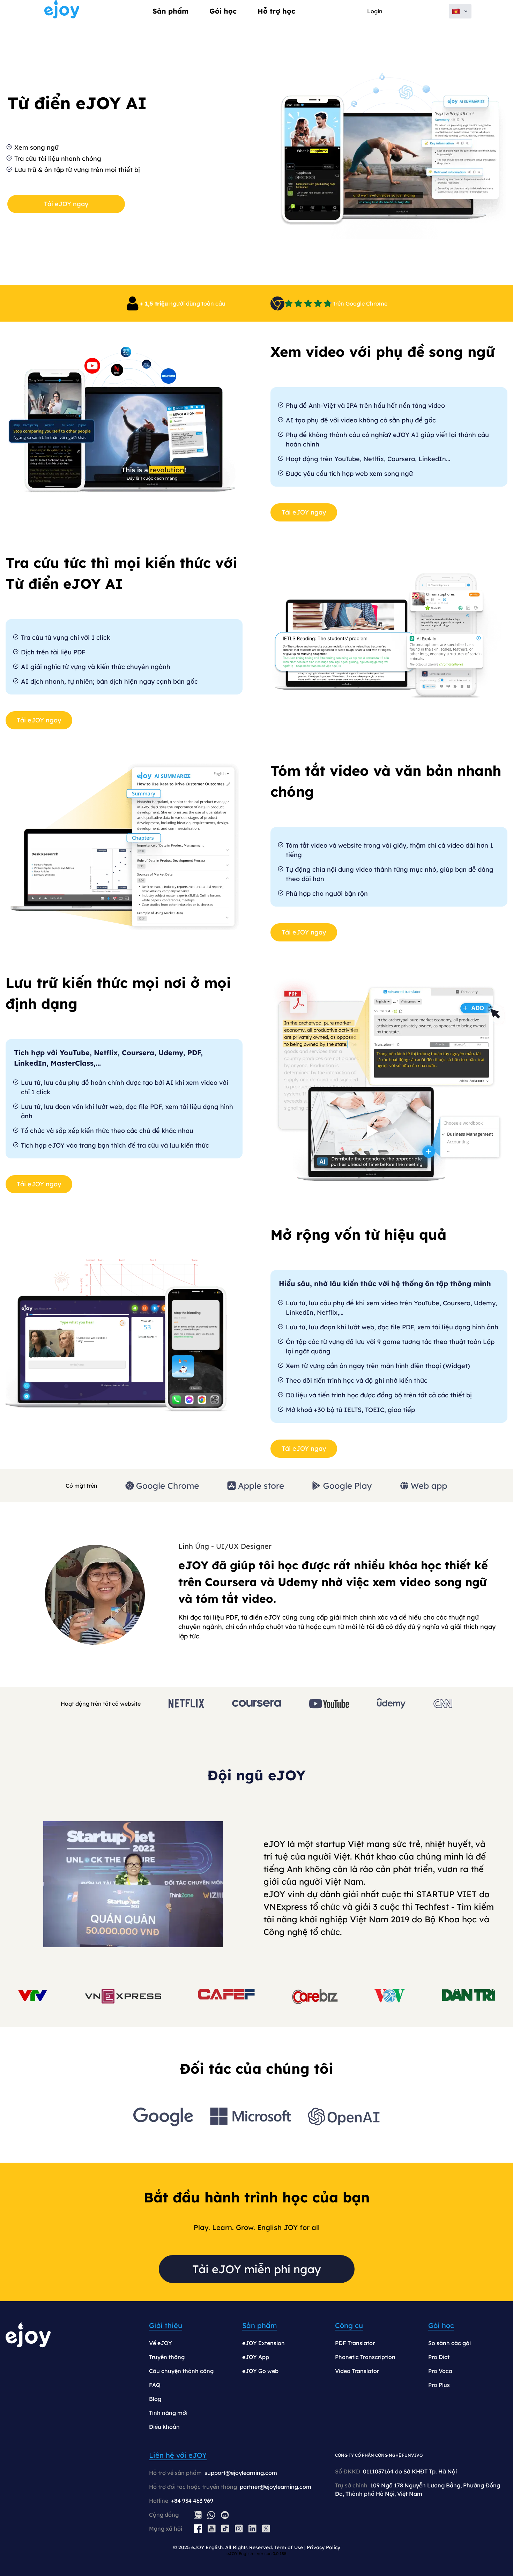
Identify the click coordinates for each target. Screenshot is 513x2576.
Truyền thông (167, 2357)
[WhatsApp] (211, 2515)
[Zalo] (198, 2515)
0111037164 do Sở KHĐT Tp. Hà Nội (410, 2471)
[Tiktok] (225, 2529)
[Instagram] (239, 2529)
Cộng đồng (164, 2515)
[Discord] (225, 2515)
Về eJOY (161, 2343)
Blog (155, 2399)
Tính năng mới (168, 2413)
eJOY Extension (263, 2343)
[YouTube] (212, 2529)
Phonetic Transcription (365, 2357)
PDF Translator (355, 2343)
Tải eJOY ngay (66, 204)
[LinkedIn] (252, 2529)
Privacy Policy (324, 2547)
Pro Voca (440, 2371)
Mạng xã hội (166, 2529)
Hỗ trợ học (276, 11)
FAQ (155, 2385)
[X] (266, 2529)
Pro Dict (439, 2357)
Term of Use (289, 2547)
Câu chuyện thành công (181, 2371)
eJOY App (256, 2357)
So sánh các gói (449, 2343)
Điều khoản (164, 2427)
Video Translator (357, 2371)
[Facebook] (198, 2529)
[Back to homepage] (62, 11)
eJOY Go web (260, 2371)
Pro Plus (439, 2385)
